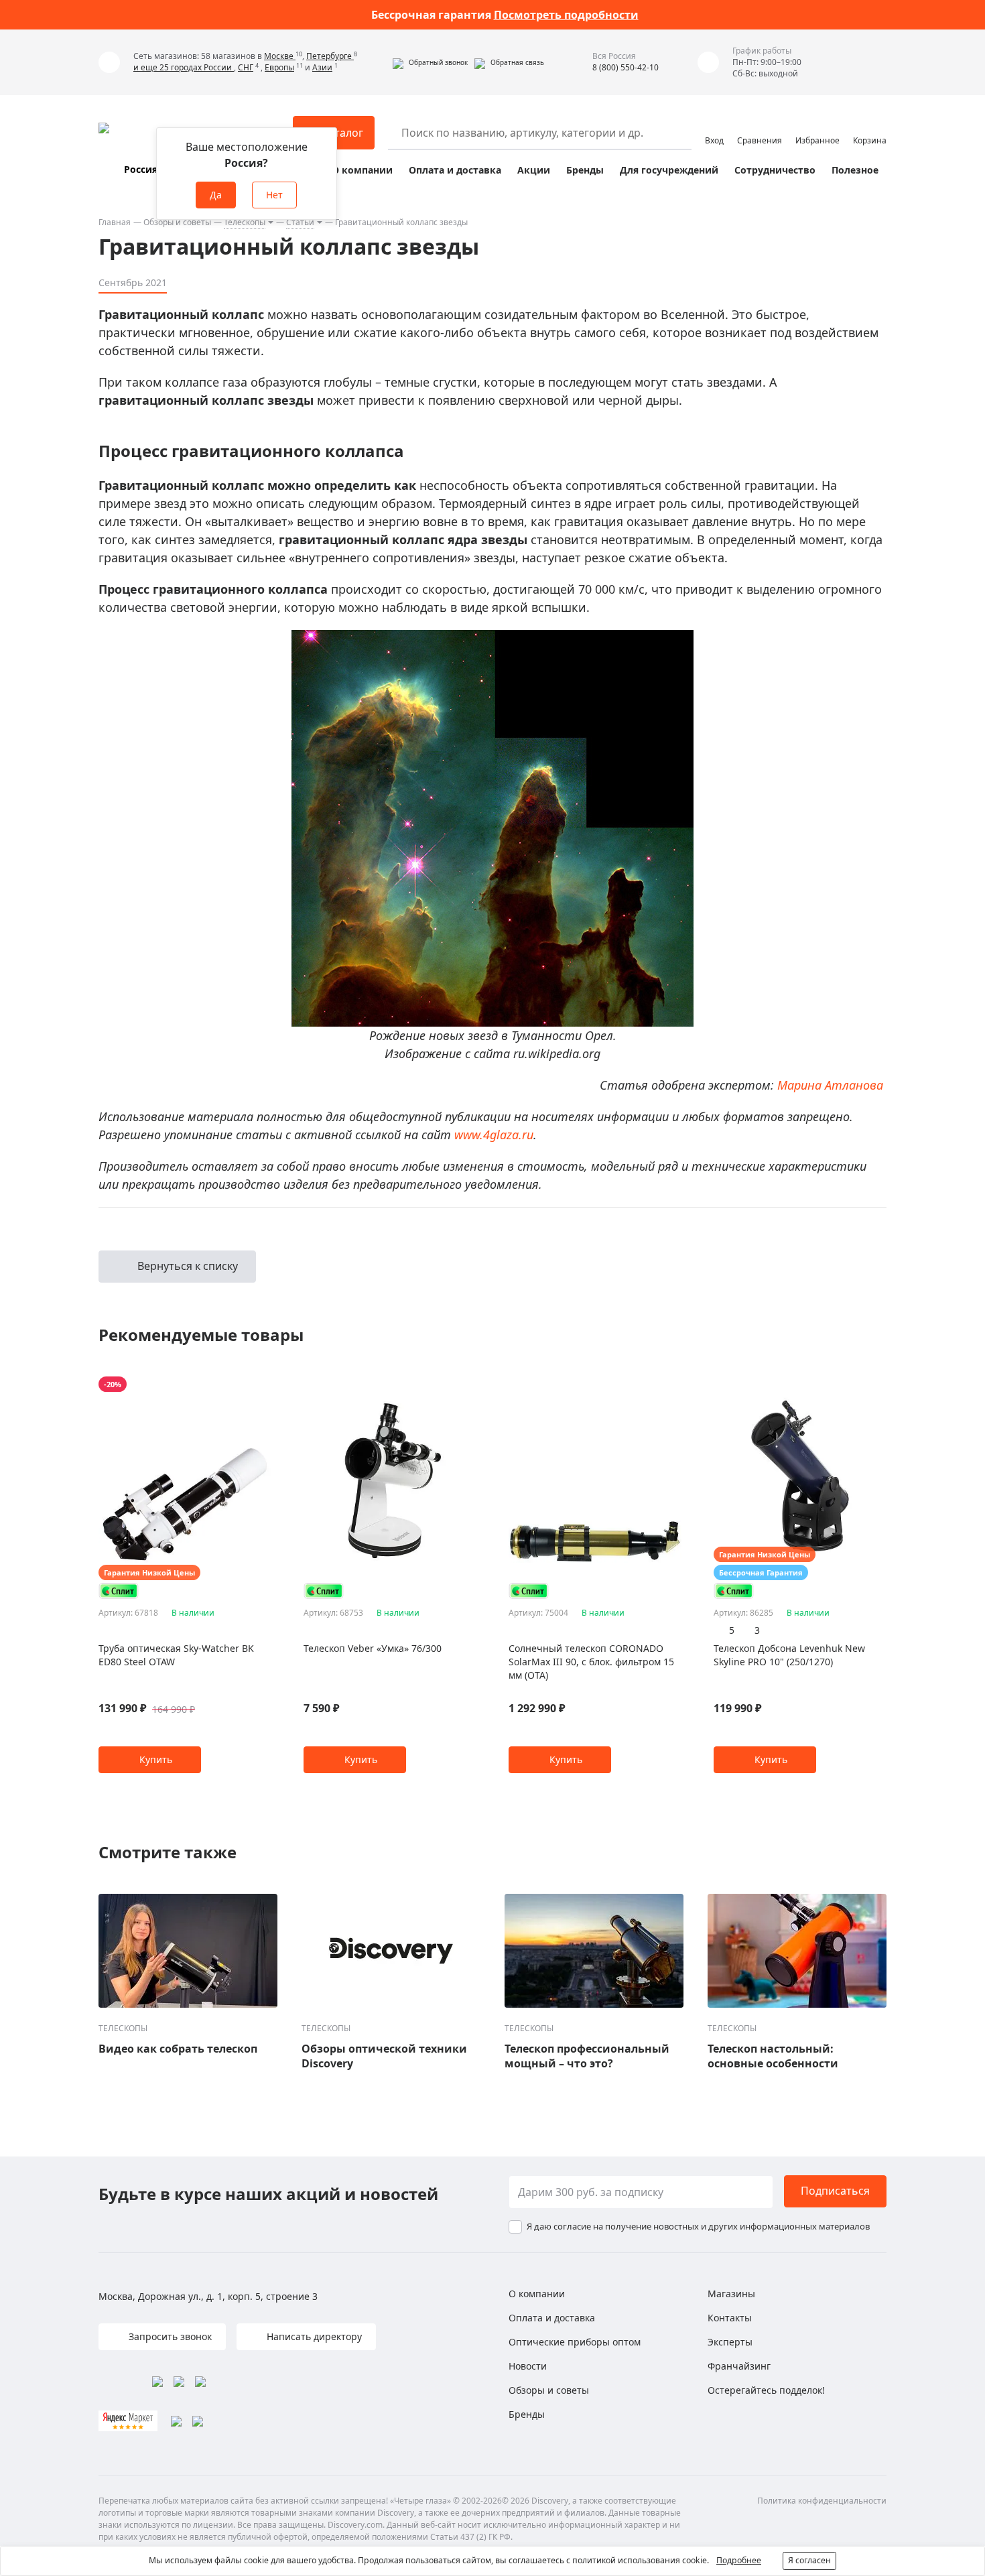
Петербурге (330, 56)
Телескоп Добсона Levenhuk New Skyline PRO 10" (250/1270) (789, 1655)
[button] (430, 62)
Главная (115, 222)
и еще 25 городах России (184, 67)
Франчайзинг (739, 2366)
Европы (279, 67)
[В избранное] (248, 1384)
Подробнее (739, 2560)
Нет (274, 195)
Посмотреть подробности (566, 15)
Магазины (731, 2294)
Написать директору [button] (313, 2336)
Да (216, 195)
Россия (141, 169)
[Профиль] (714, 127)
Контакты (730, 2318)
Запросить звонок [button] (169, 2336)
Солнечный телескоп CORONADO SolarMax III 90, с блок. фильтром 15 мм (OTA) (591, 1662)
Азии (322, 67)
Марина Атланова (830, 1085)
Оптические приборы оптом (575, 2342)
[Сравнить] (264, 1384)
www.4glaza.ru (494, 1135)
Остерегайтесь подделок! (766, 2390)
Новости (528, 2366)
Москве (280, 56)
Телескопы (245, 222)
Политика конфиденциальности (822, 2501)
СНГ (246, 67)
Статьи (300, 222)
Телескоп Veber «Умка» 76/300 (373, 1648)
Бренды (585, 170)
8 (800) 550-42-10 (626, 67)
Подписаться (835, 2191)
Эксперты (730, 2342)
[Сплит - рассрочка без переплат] (119, 1591)
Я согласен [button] (809, 2560)
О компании (362, 170)
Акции (534, 170)
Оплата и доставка (455, 170)
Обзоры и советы (177, 222)
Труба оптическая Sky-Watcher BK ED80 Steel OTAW (176, 1655)
